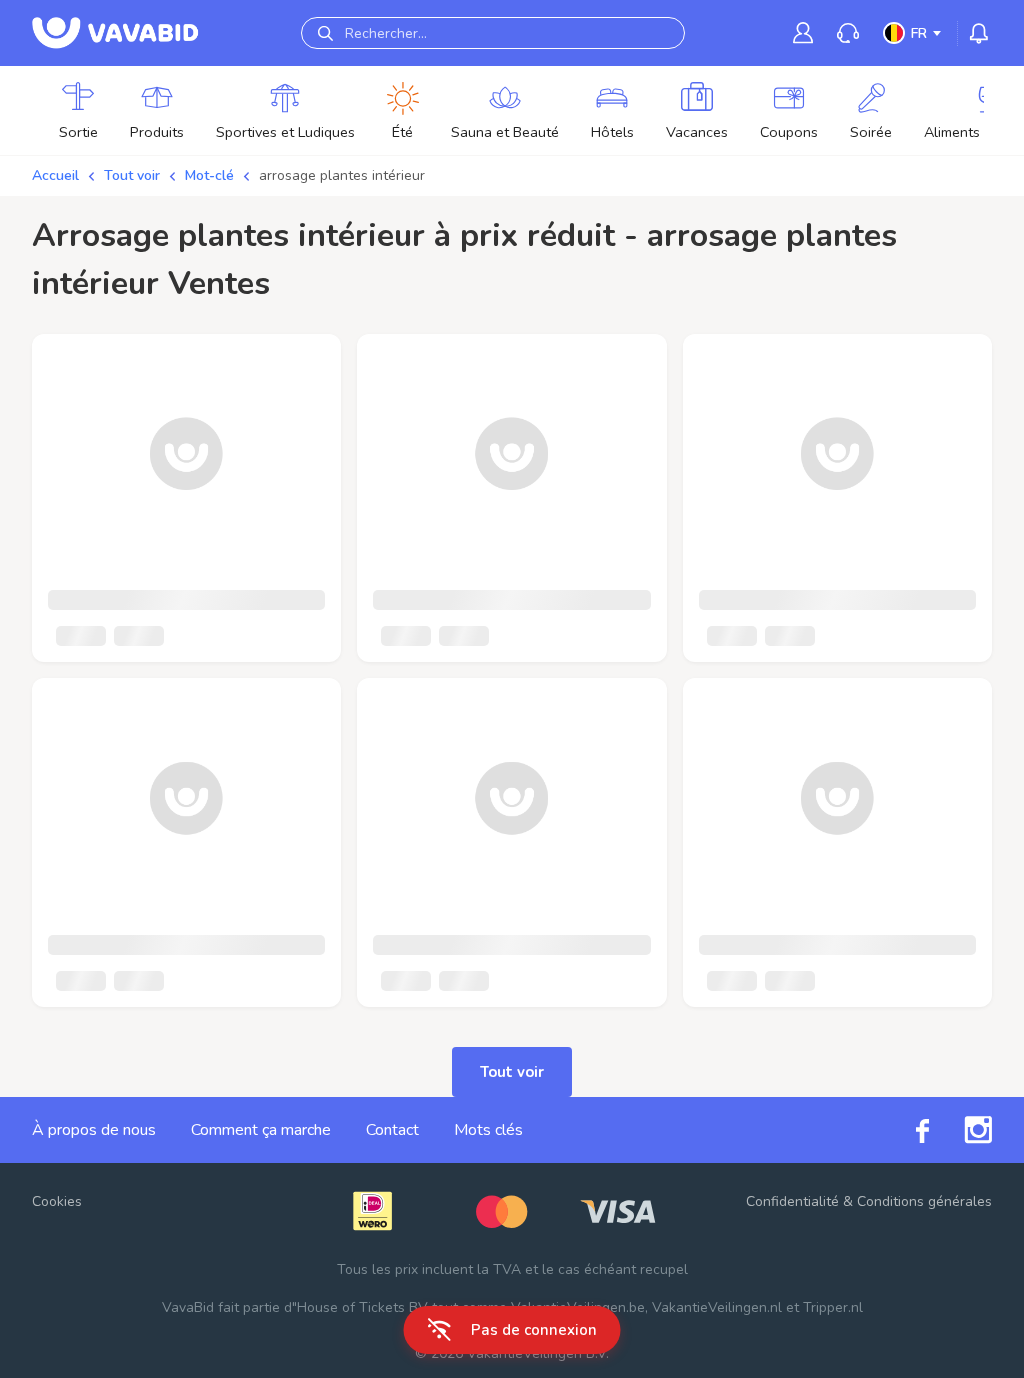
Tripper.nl (833, 1307)
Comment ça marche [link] (261, 1130)
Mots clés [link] (488, 1130)
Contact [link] (392, 1130)
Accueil (55, 175)
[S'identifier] (803, 32)
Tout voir (132, 175)
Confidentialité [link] (792, 1201)
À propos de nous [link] (94, 1130)
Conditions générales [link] (924, 1201)
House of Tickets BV (362, 1307)
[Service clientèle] (848, 33)
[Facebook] (905, 1129)
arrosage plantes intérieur (342, 175)
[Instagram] (960, 1130)
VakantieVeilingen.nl (717, 1307)
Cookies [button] (57, 1201)
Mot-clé (209, 175)
